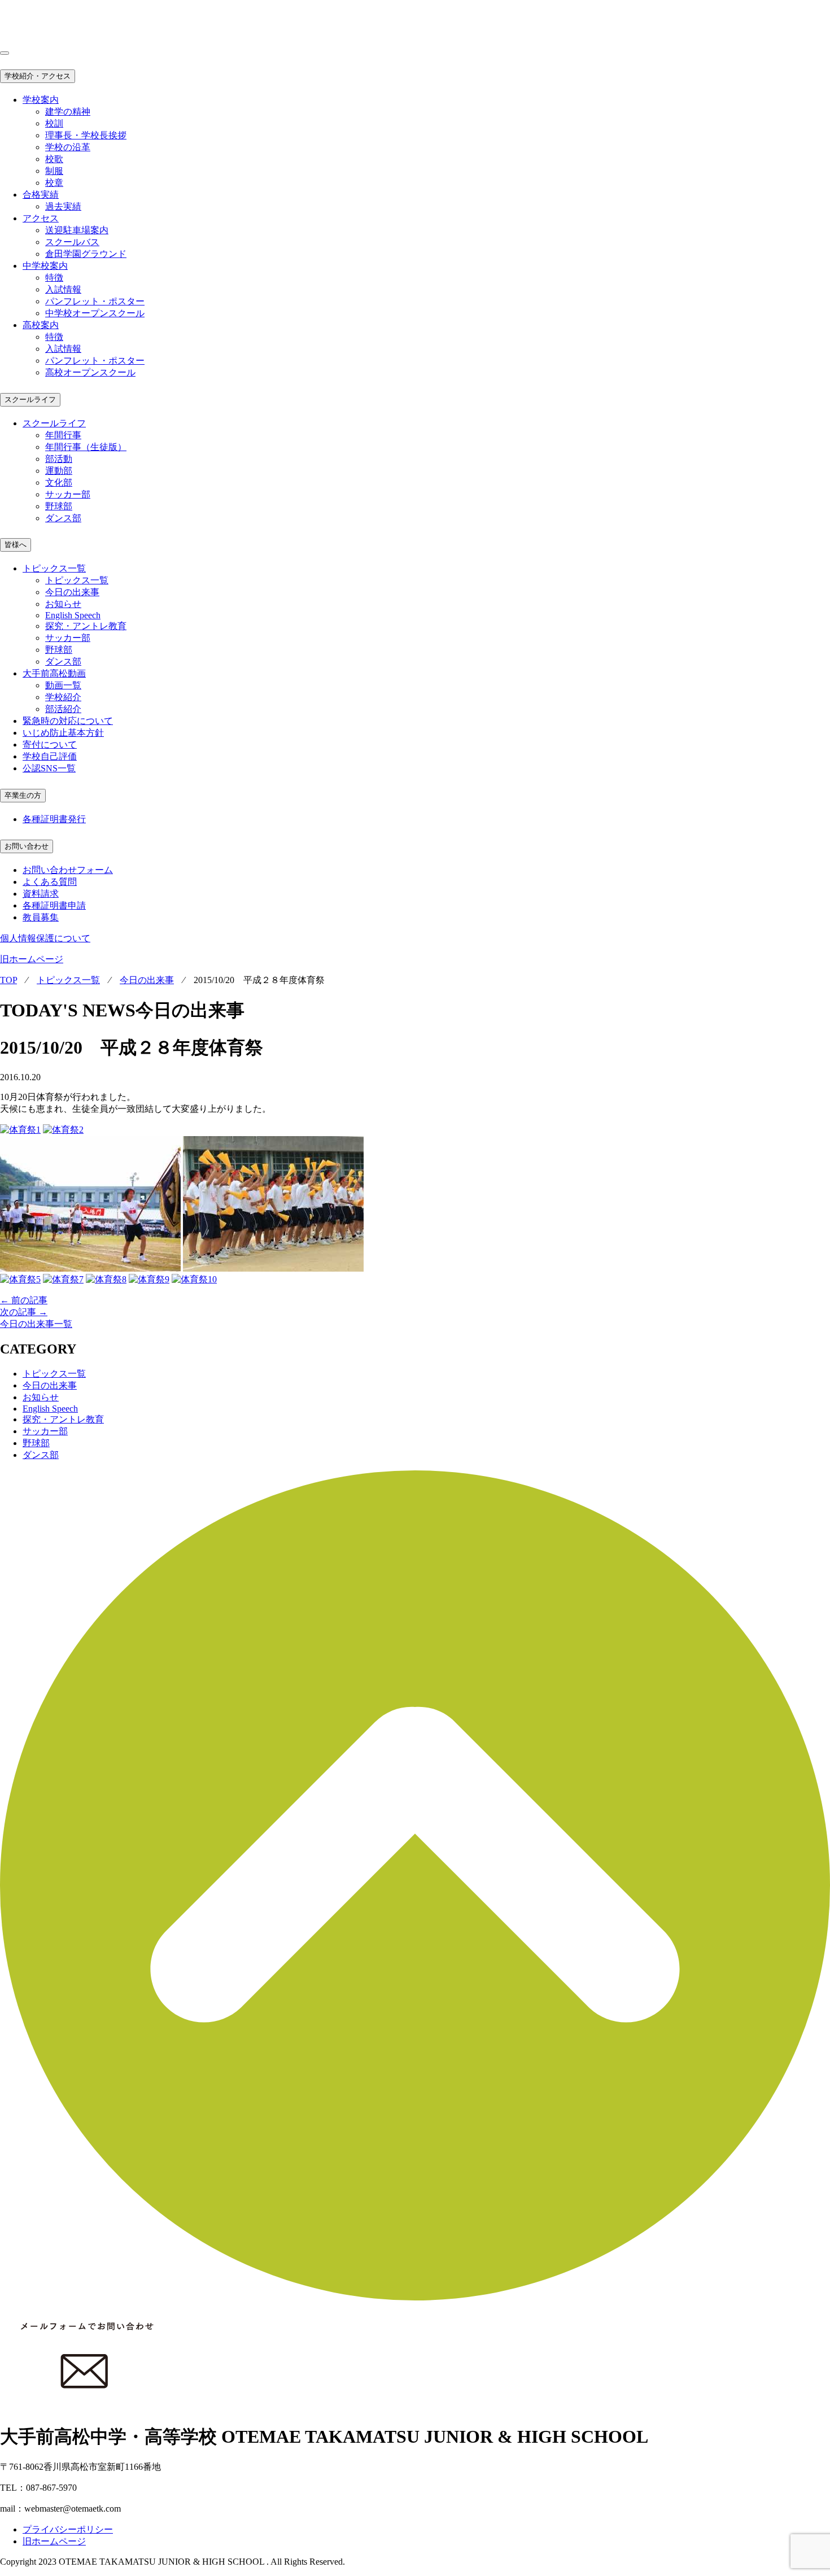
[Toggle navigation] (5, 53)
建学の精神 (68, 112)
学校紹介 (63, 697)
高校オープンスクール (90, 372)
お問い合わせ (27, 846)
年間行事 (63, 435)
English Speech (73, 615)
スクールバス (72, 242)
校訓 (54, 123)
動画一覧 (63, 685)
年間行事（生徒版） (86, 447)
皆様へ (16, 545)
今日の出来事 (72, 592)
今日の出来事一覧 (36, 1324)
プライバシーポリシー (68, 2529)
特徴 (54, 278)
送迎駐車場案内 (77, 230)
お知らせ (63, 604)
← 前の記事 (24, 1300)
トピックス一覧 (77, 580)
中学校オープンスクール (95, 313)
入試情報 (63, 289)
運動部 (59, 471)
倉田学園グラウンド (86, 254)
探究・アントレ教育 (86, 626)
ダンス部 (63, 518)
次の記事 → (24, 1312)
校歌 (54, 159)
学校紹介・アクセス (38, 76)
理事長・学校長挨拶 (86, 135)
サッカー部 (68, 494)
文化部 (59, 483)
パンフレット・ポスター (95, 301)
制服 (54, 171)
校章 (54, 183)
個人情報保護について (45, 938)
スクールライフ (30, 400)
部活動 (59, 459)
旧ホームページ (32, 959)
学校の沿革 (68, 147)
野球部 (59, 506)
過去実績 (63, 206)
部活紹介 (63, 709)
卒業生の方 (23, 795)
